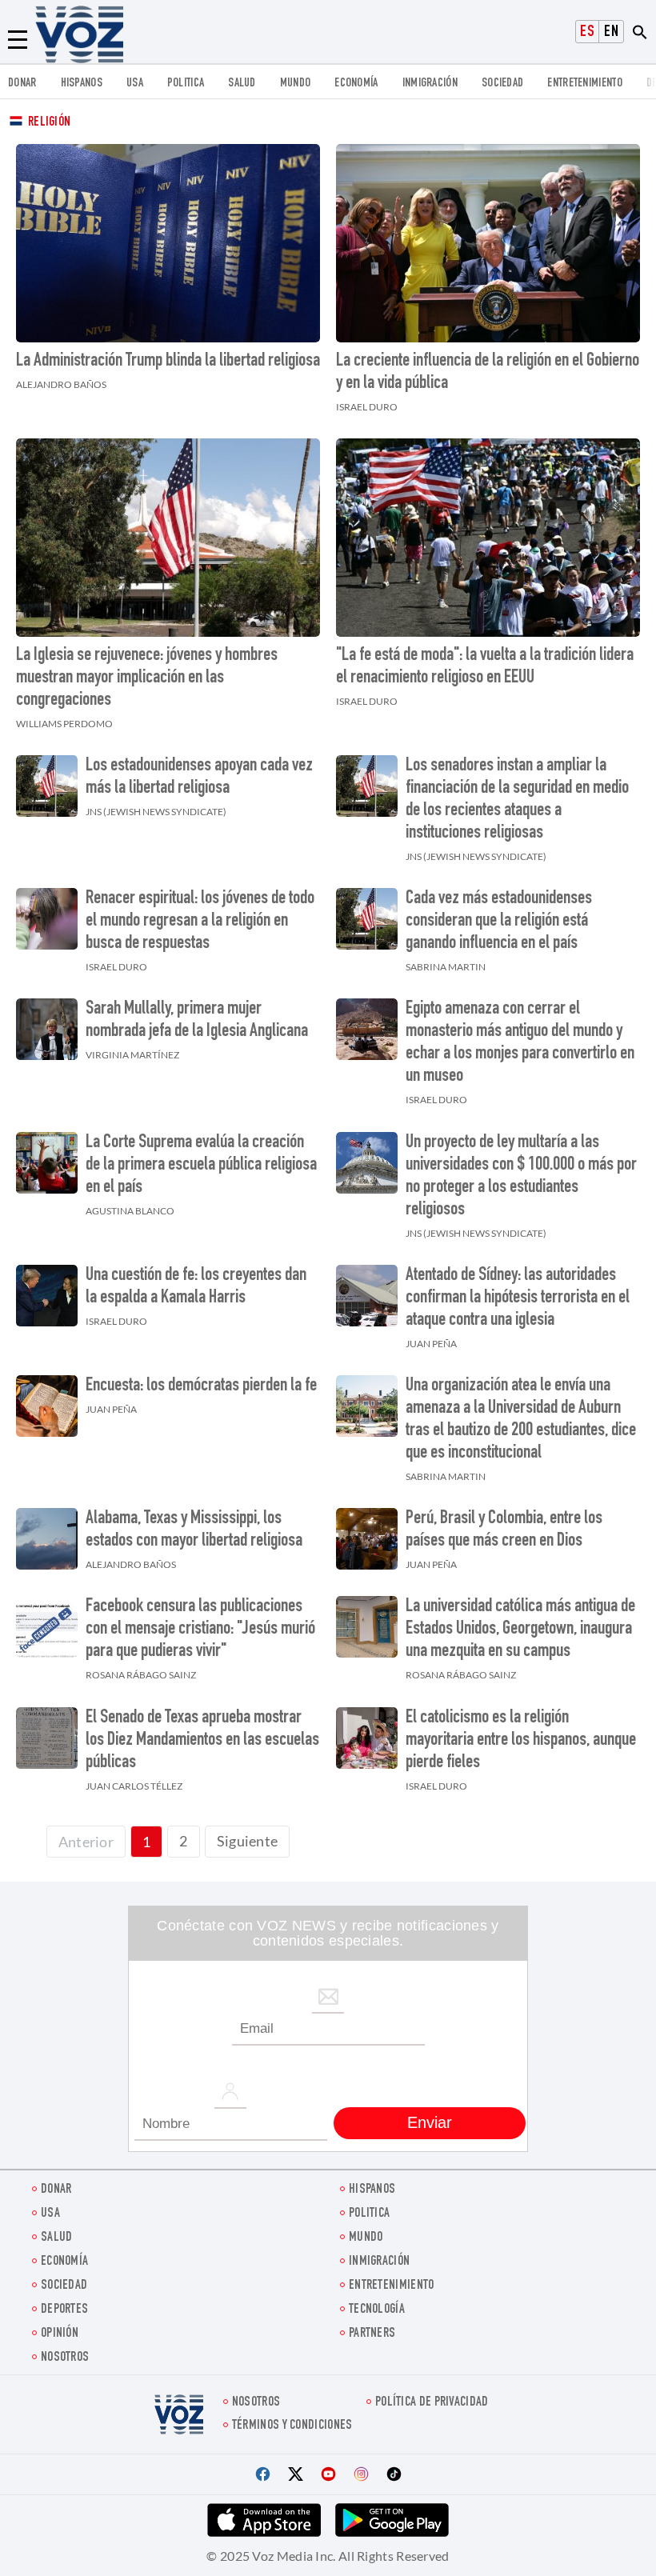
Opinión (60, 2334)
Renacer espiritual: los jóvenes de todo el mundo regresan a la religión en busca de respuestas (200, 922)
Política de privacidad (432, 2403)
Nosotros (65, 2358)
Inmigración (430, 84)
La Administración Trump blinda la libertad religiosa (168, 362)
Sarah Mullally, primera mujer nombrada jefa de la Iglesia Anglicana (197, 1021)
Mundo (296, 84)
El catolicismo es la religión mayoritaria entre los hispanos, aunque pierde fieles (521, 1741)
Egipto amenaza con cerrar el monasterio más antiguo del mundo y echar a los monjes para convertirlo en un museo (520, 1043)
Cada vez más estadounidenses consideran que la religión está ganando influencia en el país (499, 922)
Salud (242, 84)
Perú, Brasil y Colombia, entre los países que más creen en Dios (504, 1530)
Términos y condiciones (292, 2426)
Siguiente (248, 1841)
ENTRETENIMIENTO (585, 84)
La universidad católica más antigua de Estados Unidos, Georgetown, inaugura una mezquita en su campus (520, 1630)
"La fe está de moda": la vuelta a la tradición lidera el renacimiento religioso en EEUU (485, 667)
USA (135, 84)
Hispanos (82, 84)
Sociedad (502, 84)
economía (356, 84)
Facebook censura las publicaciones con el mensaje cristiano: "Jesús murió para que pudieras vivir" (200, 1630)
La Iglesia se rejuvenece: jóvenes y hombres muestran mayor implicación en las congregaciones (147, 678)
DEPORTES (64, 2310)
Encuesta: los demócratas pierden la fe (201, 1386)
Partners (372, 2334)
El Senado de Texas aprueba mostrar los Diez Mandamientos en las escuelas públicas (202, 1741)
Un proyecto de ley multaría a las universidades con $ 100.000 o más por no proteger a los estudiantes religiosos (521, 1177)
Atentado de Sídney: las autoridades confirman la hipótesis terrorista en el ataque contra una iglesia (518, 1298)
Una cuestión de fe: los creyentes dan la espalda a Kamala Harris (196, 1287)
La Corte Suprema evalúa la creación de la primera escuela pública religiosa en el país (201, 1166)
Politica (186, 84)
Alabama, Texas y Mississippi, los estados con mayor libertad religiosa (194, 1530)
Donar (22, 84)
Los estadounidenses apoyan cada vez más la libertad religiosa (199, 778)
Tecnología (377, 2310)
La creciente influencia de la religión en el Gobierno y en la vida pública (488, 373)
